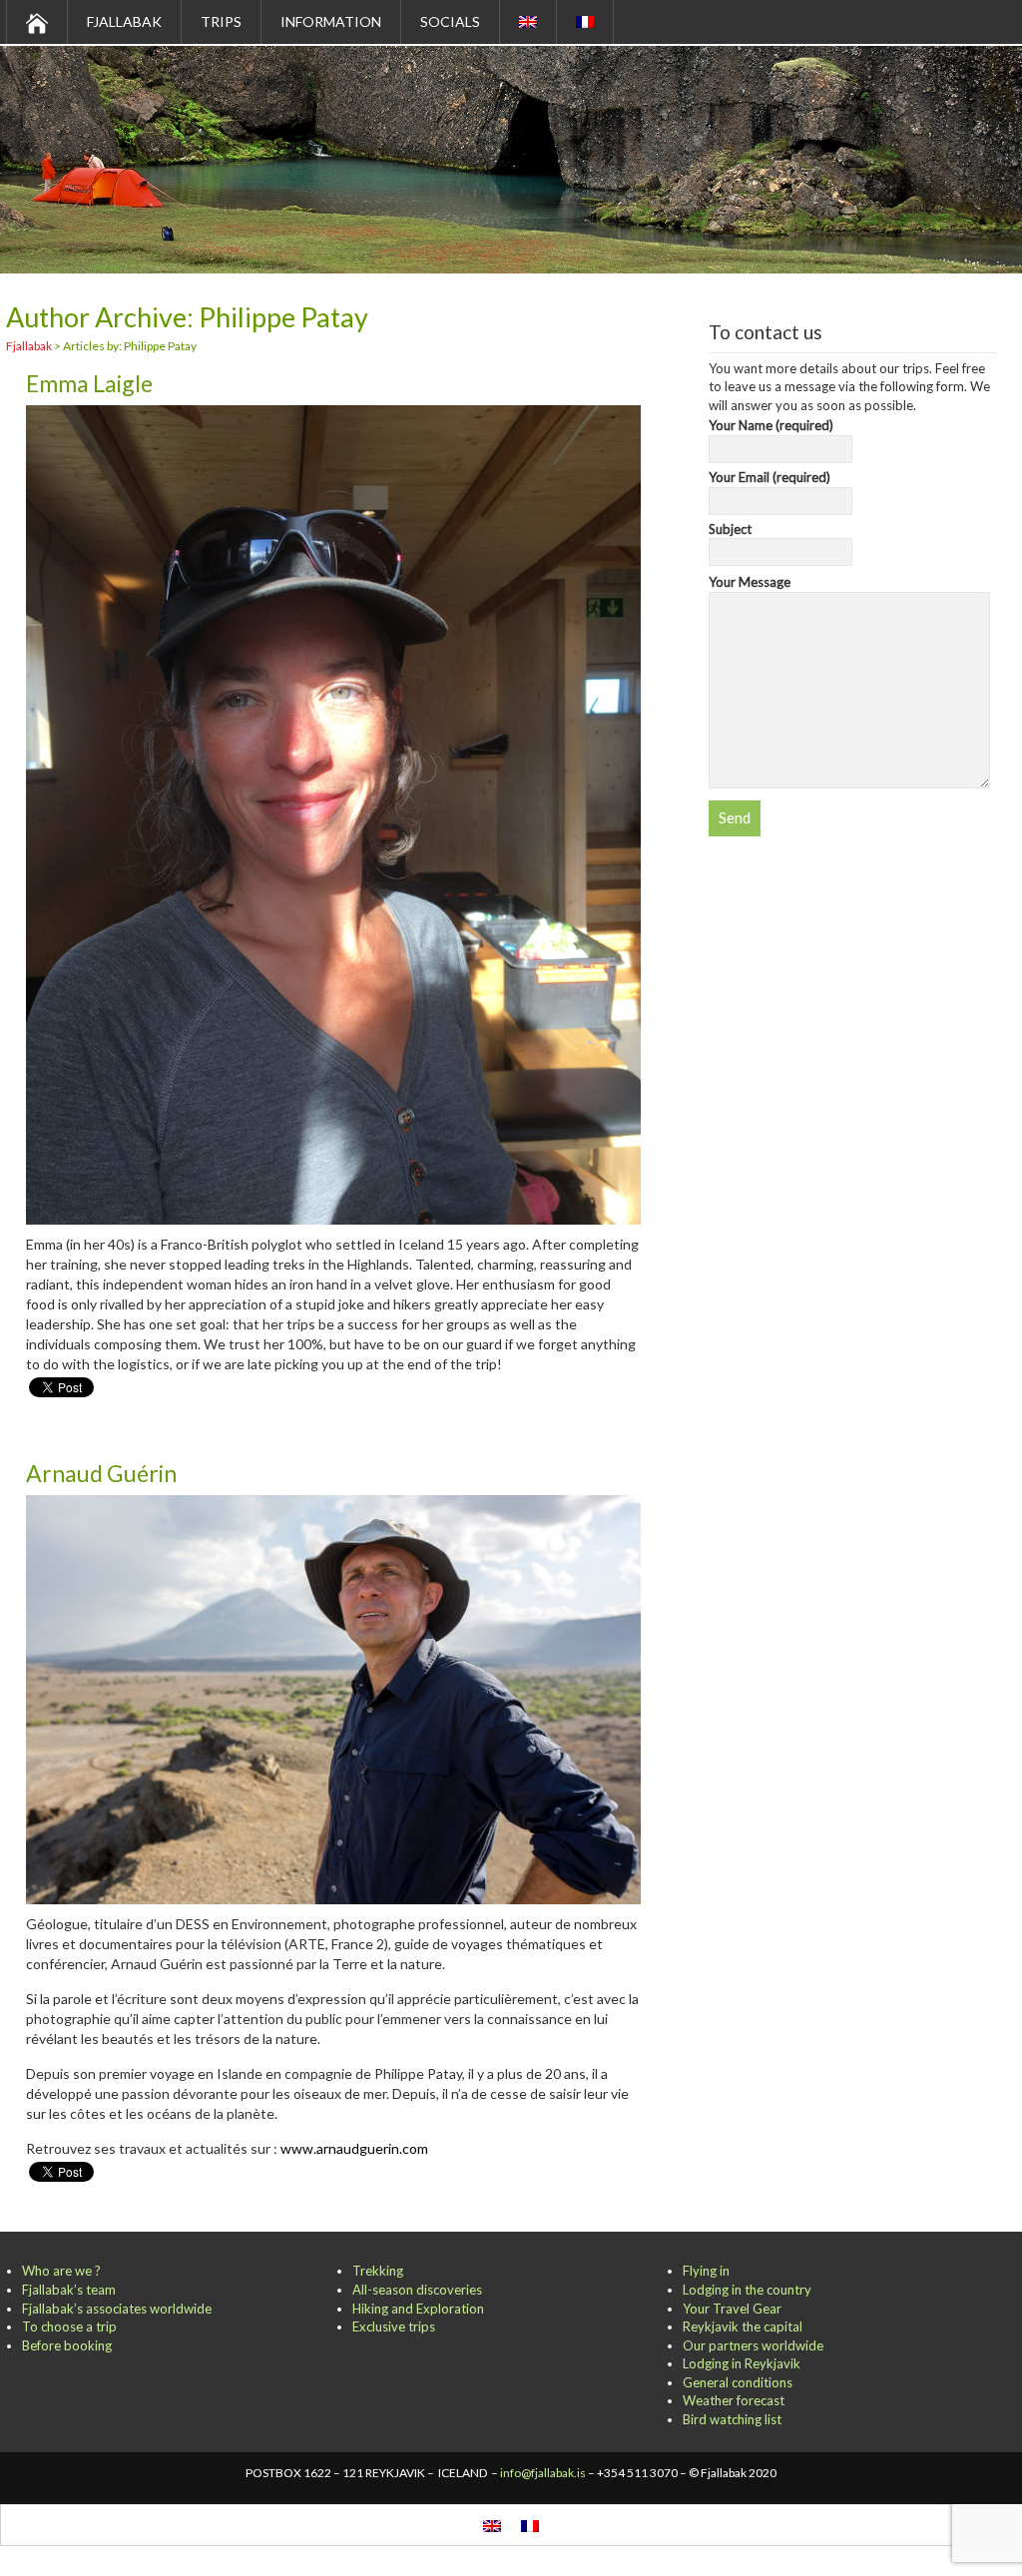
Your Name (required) (771, 425)
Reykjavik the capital (743, 2326)
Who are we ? (61, 2271)
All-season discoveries (417, 2290)
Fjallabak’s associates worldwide (117, 2309)
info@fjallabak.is (543, 2473)
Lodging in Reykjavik (742, 2363)
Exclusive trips (394, 2326)
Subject (730, 529)
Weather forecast (734, 2400)
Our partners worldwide (753, 2345)
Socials (450, 21)
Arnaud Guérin (101, 1473)
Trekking (378, 2271)
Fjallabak (124, 21)
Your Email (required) (769, 477)
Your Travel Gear (732, 2309)
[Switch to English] (492, 2525)
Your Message (750, 582)
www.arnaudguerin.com (354, 2148)
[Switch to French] (585, 22)
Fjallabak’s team (69, 2290)
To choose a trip (69, 2326)
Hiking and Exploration (418, 2309)
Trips (221, 21)
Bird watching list (732, 2419)
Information (331, 21)
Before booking (67, 2345)
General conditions (738, 2382)
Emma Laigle (89, 383)
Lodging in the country (747, 2290)
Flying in (706, 2271)
